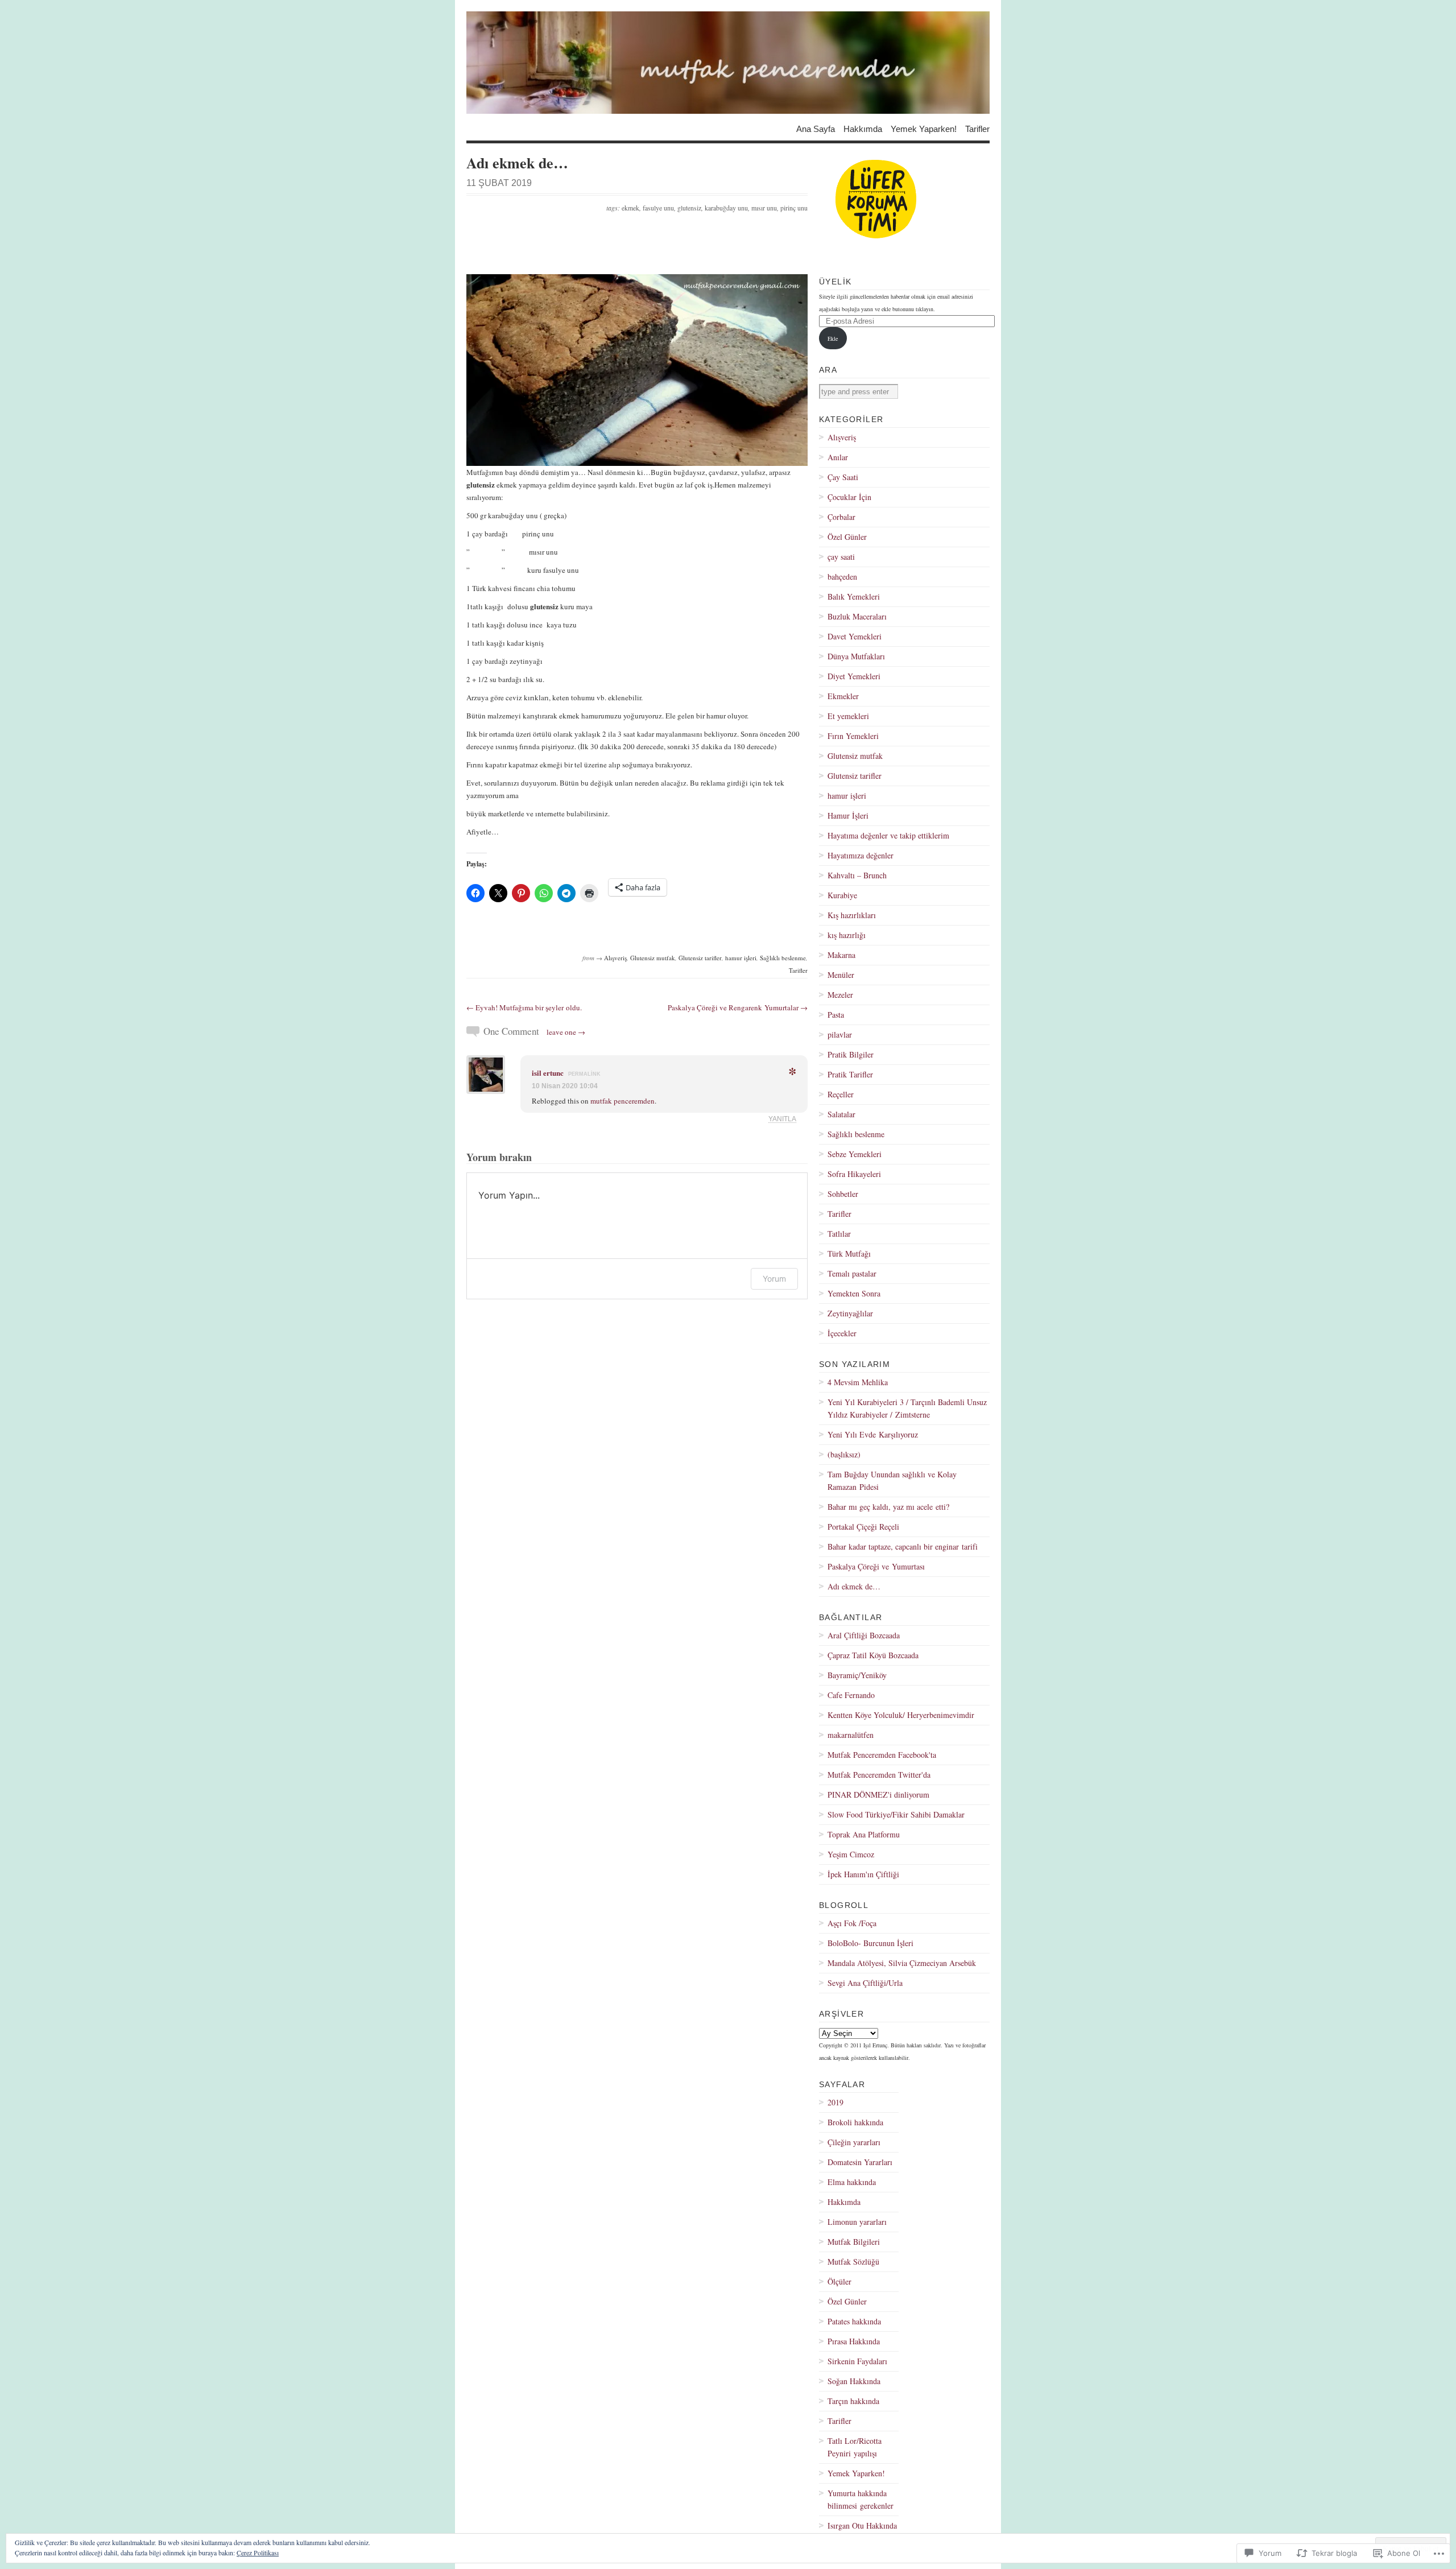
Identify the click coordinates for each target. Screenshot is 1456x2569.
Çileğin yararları (854, 2142)
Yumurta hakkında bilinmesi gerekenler (861, 2499)
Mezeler (840, 995)
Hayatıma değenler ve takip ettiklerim (888, 835)
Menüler (841, 975)
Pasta (836, 1015)
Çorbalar (841, 517)
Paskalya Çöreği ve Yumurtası (876, 1566)
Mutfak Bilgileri (854, 2242)
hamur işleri (741, 958)
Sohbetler (843, 1194)
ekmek (630, 208)
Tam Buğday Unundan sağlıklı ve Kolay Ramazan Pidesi (892, 1480)
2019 (835, 2102)
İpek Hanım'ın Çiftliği (863, 1874)
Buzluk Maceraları (857, 616)
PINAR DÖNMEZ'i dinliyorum (878, 1794)
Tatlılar (839, 1234)
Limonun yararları (857, 2222)
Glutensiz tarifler (700, 958)
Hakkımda (863, 128)
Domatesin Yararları (860, 2162)
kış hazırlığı (847, 935)
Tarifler (977, 128)
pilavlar (840, 1034)
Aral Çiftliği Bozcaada (864, 1635)
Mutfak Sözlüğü (853, 2262)
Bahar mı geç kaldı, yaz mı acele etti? (888, 1507)
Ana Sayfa (816, 128)
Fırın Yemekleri (853, 736)
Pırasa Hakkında (854, 2341)
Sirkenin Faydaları (857, 2361)
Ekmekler (843, 696)
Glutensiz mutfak (653, 958)
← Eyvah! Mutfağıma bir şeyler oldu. (524, 1007)
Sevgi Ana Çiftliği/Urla (865, 1983)
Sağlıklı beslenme (783, 958)
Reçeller (841, 1094)
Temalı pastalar (852, 1273)
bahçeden (842, 577)
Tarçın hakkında (853, 2401)
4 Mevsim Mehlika (858, 1382)
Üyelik (835, 282)
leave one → (566, 1032)
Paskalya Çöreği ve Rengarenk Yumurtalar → (738, 1007)
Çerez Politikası (258, 2553)
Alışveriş (615, 958)
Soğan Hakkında (854, 2381)
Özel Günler (847, 537)
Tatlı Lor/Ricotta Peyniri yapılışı (855, 2447)
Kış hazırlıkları (852, 915)
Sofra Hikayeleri (854, 1174)
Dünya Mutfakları (856, 656)
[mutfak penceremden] (728, 63)
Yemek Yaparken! (924, 128)
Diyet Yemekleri (854, 676)
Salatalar (841, 1114)
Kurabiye (842, 895)
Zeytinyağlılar (850, 1313)
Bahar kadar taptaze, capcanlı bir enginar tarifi (903, 1546)
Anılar (838, 457)
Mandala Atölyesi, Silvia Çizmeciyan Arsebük (902, 1963)
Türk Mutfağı (849, 1253)
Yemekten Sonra (854, 1293)
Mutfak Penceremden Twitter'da (879, 1775)
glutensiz (689, 208)
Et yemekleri (848, 716)
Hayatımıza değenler (861, 855)
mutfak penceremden (622, 1101)
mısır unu (764, 208)
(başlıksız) (844, 1454)
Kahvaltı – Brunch (857, 875)
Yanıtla (782, 1119)
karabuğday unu (726, 208)
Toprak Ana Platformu (864, 1834)
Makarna (841, 955)
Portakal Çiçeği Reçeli (863, 1527)
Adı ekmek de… (854, 1586)
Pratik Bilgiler (851, 1054)
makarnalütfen (851, 1735)
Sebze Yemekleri (855, 1154)
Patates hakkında (854, 2321)
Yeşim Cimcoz (851, 1854)
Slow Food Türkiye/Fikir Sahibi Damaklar (896, 1814)
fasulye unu (658, 208)
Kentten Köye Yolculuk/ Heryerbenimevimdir (901, 1715)
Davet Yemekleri (855, 636)
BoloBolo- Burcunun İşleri (870, 1943)
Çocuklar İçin (849, 497)
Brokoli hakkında (855, 2122)
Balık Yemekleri (854, 596)
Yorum (774, 1279)
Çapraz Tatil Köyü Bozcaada (873, 1655)
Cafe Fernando (851, 1695)
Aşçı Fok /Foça (852, 1923)
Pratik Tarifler (850, 1074)
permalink (584, 1074)
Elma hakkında (852, 2182)
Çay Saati (843, 477)
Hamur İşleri (848, 815)
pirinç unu (794, 208)
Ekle (833, 338)
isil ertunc (548, 1073)
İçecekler (842, 1333)
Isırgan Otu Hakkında (862, 2525)
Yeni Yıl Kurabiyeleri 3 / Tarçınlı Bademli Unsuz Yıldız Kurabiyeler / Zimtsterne (907, 1408)
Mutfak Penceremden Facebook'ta (882, 1755)
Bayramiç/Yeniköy (857, 1675)
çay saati (841, 557)
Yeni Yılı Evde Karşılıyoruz (873, 1434)
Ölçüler (839, 2281)
